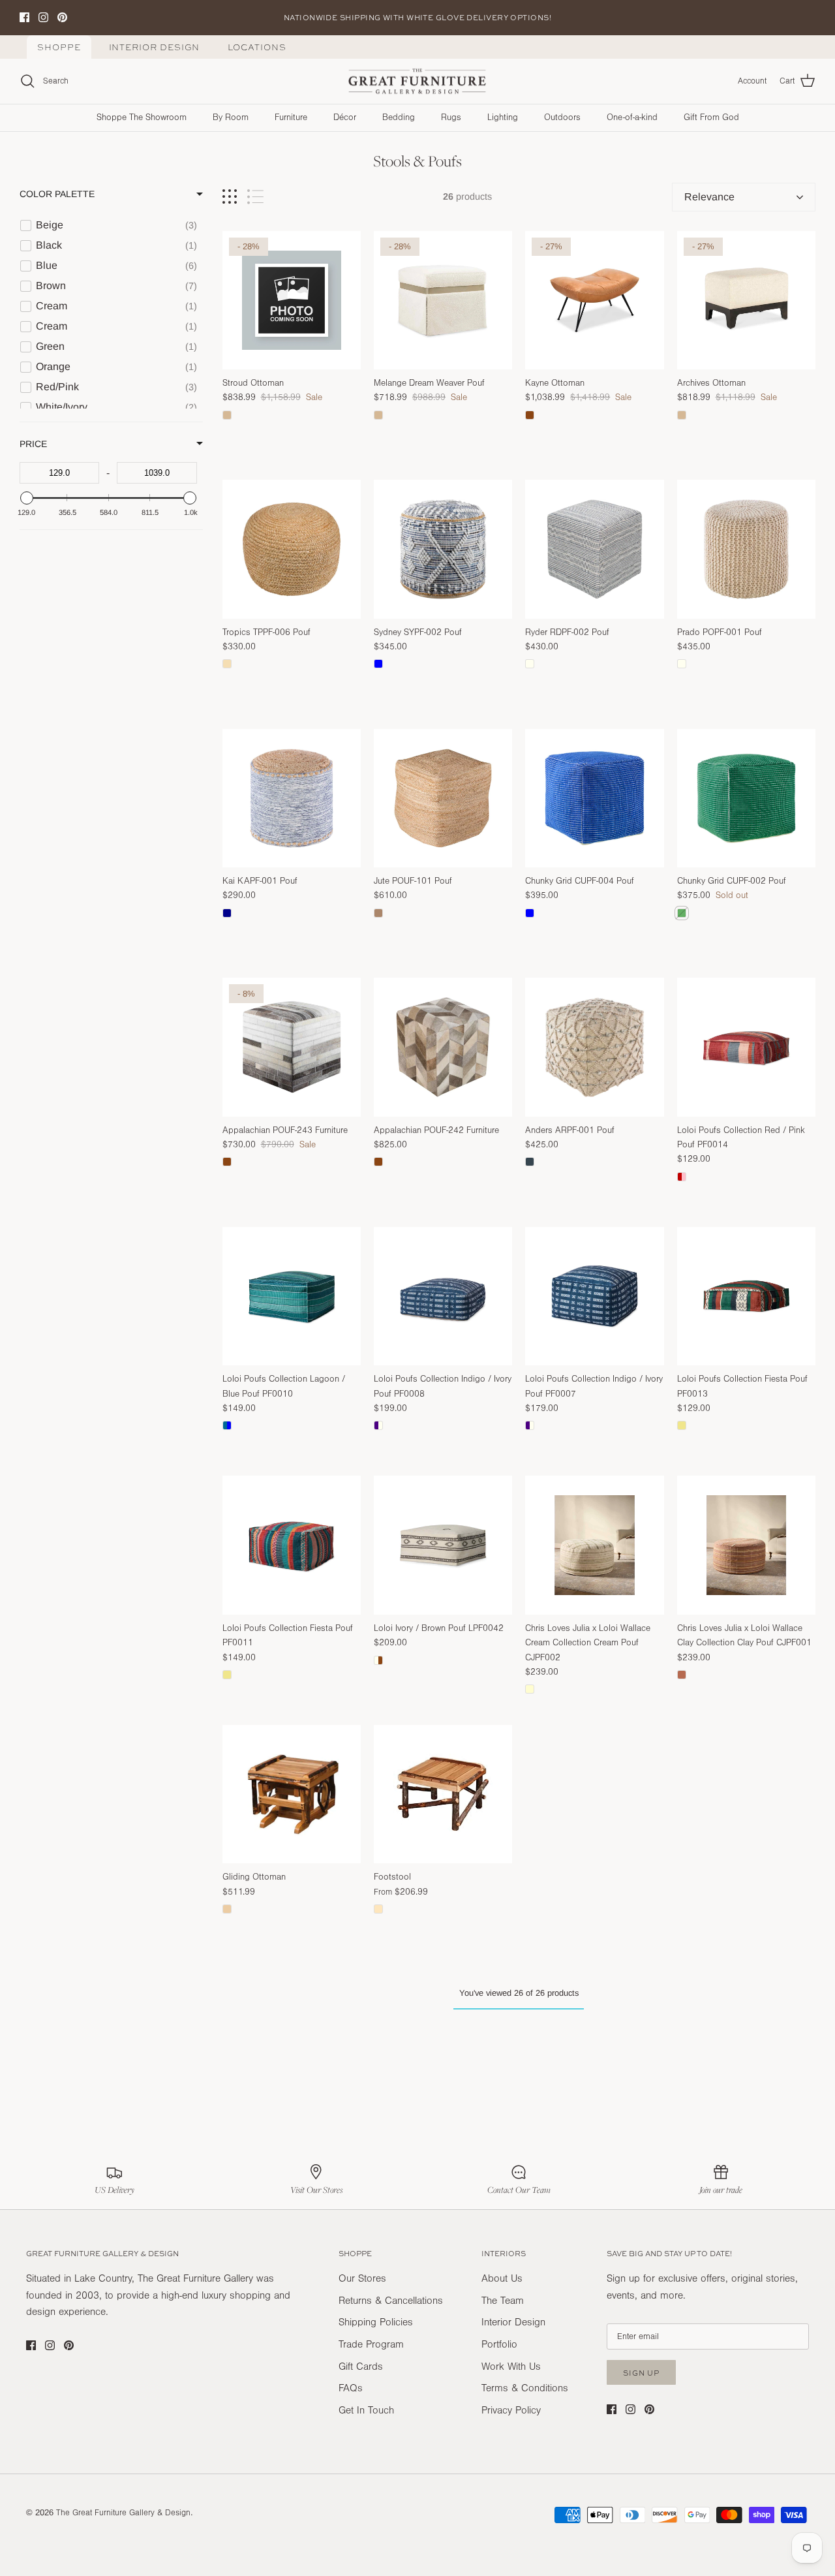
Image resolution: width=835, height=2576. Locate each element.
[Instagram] (300, 1426)
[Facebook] (281, 1426)
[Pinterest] (319, 1426)
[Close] (662, 1119)
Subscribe (300, 1387)
